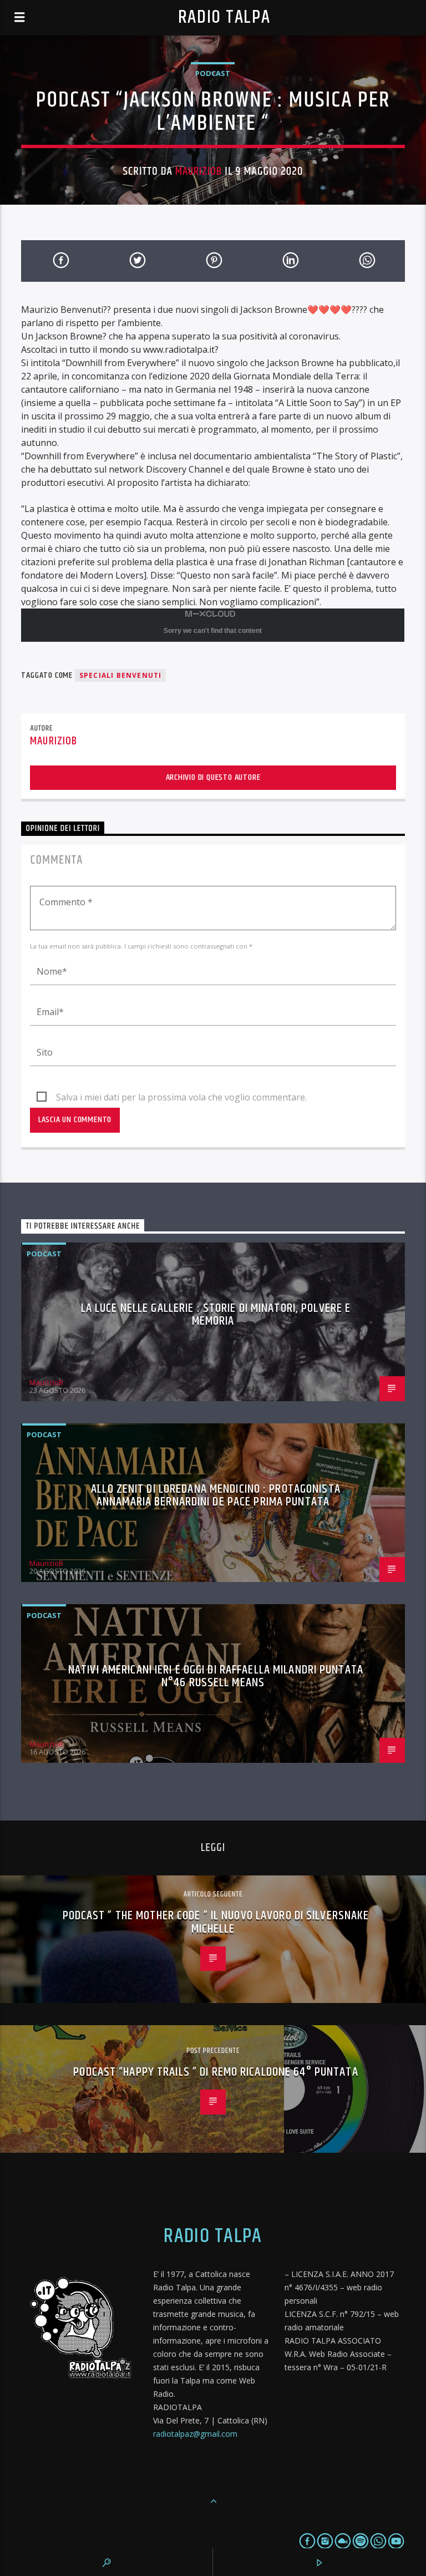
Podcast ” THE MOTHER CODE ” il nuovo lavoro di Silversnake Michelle (216, 1922)
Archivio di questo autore (213, 777)
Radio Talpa (224, 17)
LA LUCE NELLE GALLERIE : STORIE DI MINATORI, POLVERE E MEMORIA (216, 1315)
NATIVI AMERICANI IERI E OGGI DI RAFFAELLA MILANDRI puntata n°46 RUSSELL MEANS (216, 1677)
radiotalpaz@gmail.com (195, 2434)
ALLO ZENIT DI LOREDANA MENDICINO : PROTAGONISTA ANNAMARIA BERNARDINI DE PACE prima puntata (216, 1496)
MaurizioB (199, 171)
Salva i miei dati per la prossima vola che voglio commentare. (181, 1097)
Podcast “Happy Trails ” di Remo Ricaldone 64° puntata (215, 2072)
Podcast (213, 73)
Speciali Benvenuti (121, 675)
